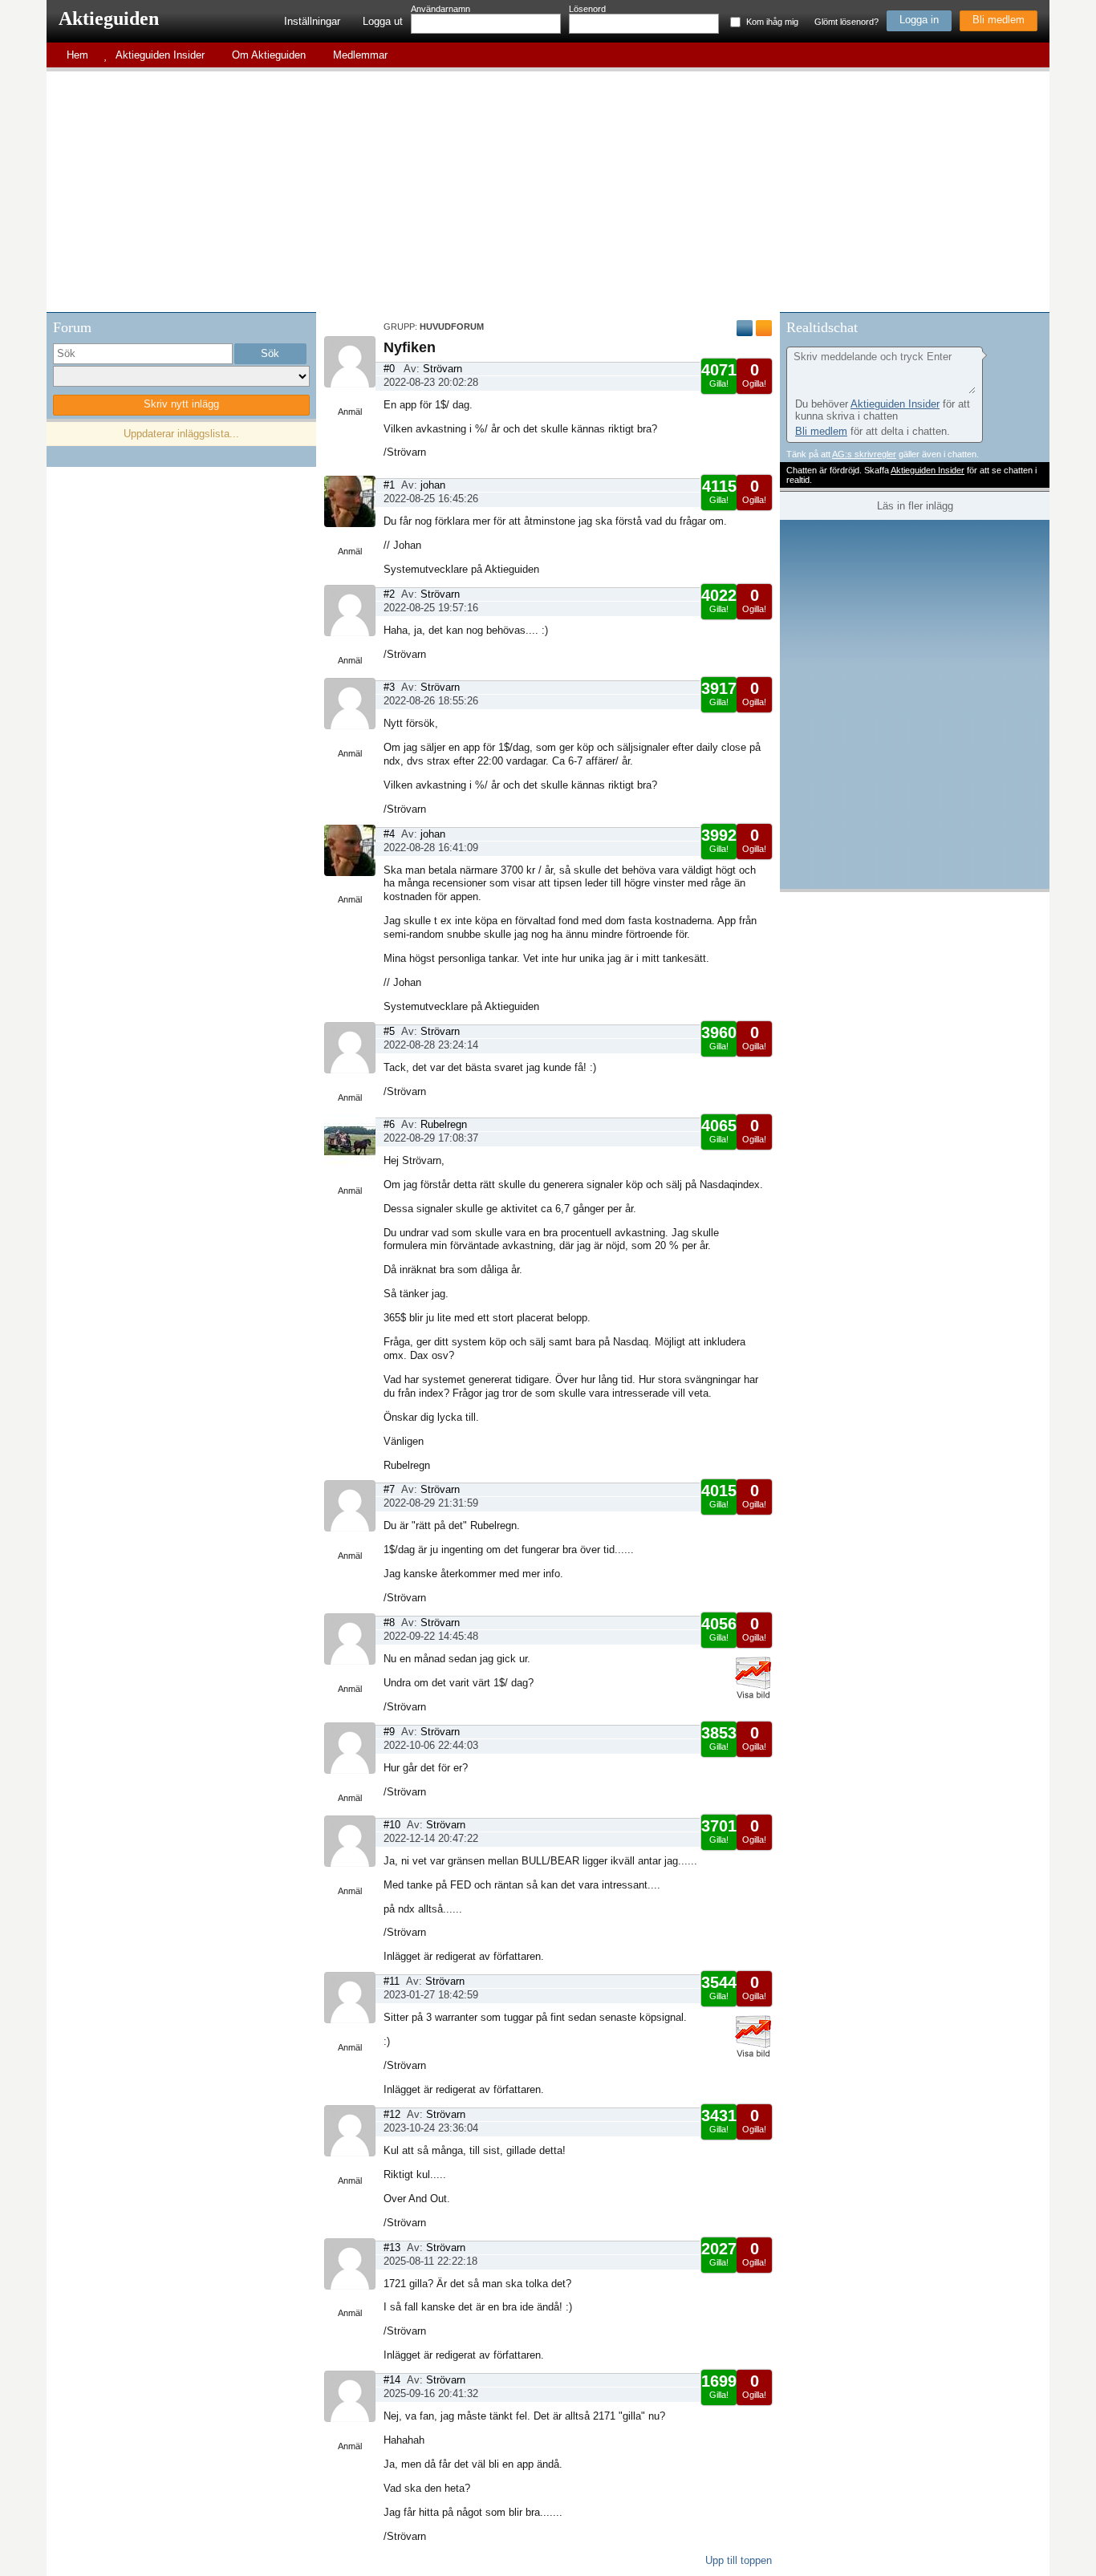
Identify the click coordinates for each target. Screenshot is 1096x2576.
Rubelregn (444, 1124)
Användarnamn (440, 9)
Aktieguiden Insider (895, 404)
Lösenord (587, 9)
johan (433, 485)
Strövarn (442, 369)
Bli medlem (999, 20)
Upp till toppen (739, 2560)
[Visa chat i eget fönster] (1036, 325)
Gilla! (719, 375)
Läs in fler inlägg (915, 506)
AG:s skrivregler (864, 454)
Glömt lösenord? (846, 22)
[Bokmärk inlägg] (764, 328)
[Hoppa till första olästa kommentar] (745, 328)
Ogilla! (754, 375)
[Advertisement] (548, 192)
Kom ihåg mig (772, 22)
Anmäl (350, 412)
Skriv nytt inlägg (181, 404)
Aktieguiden (109, 18)
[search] (143, 354)
